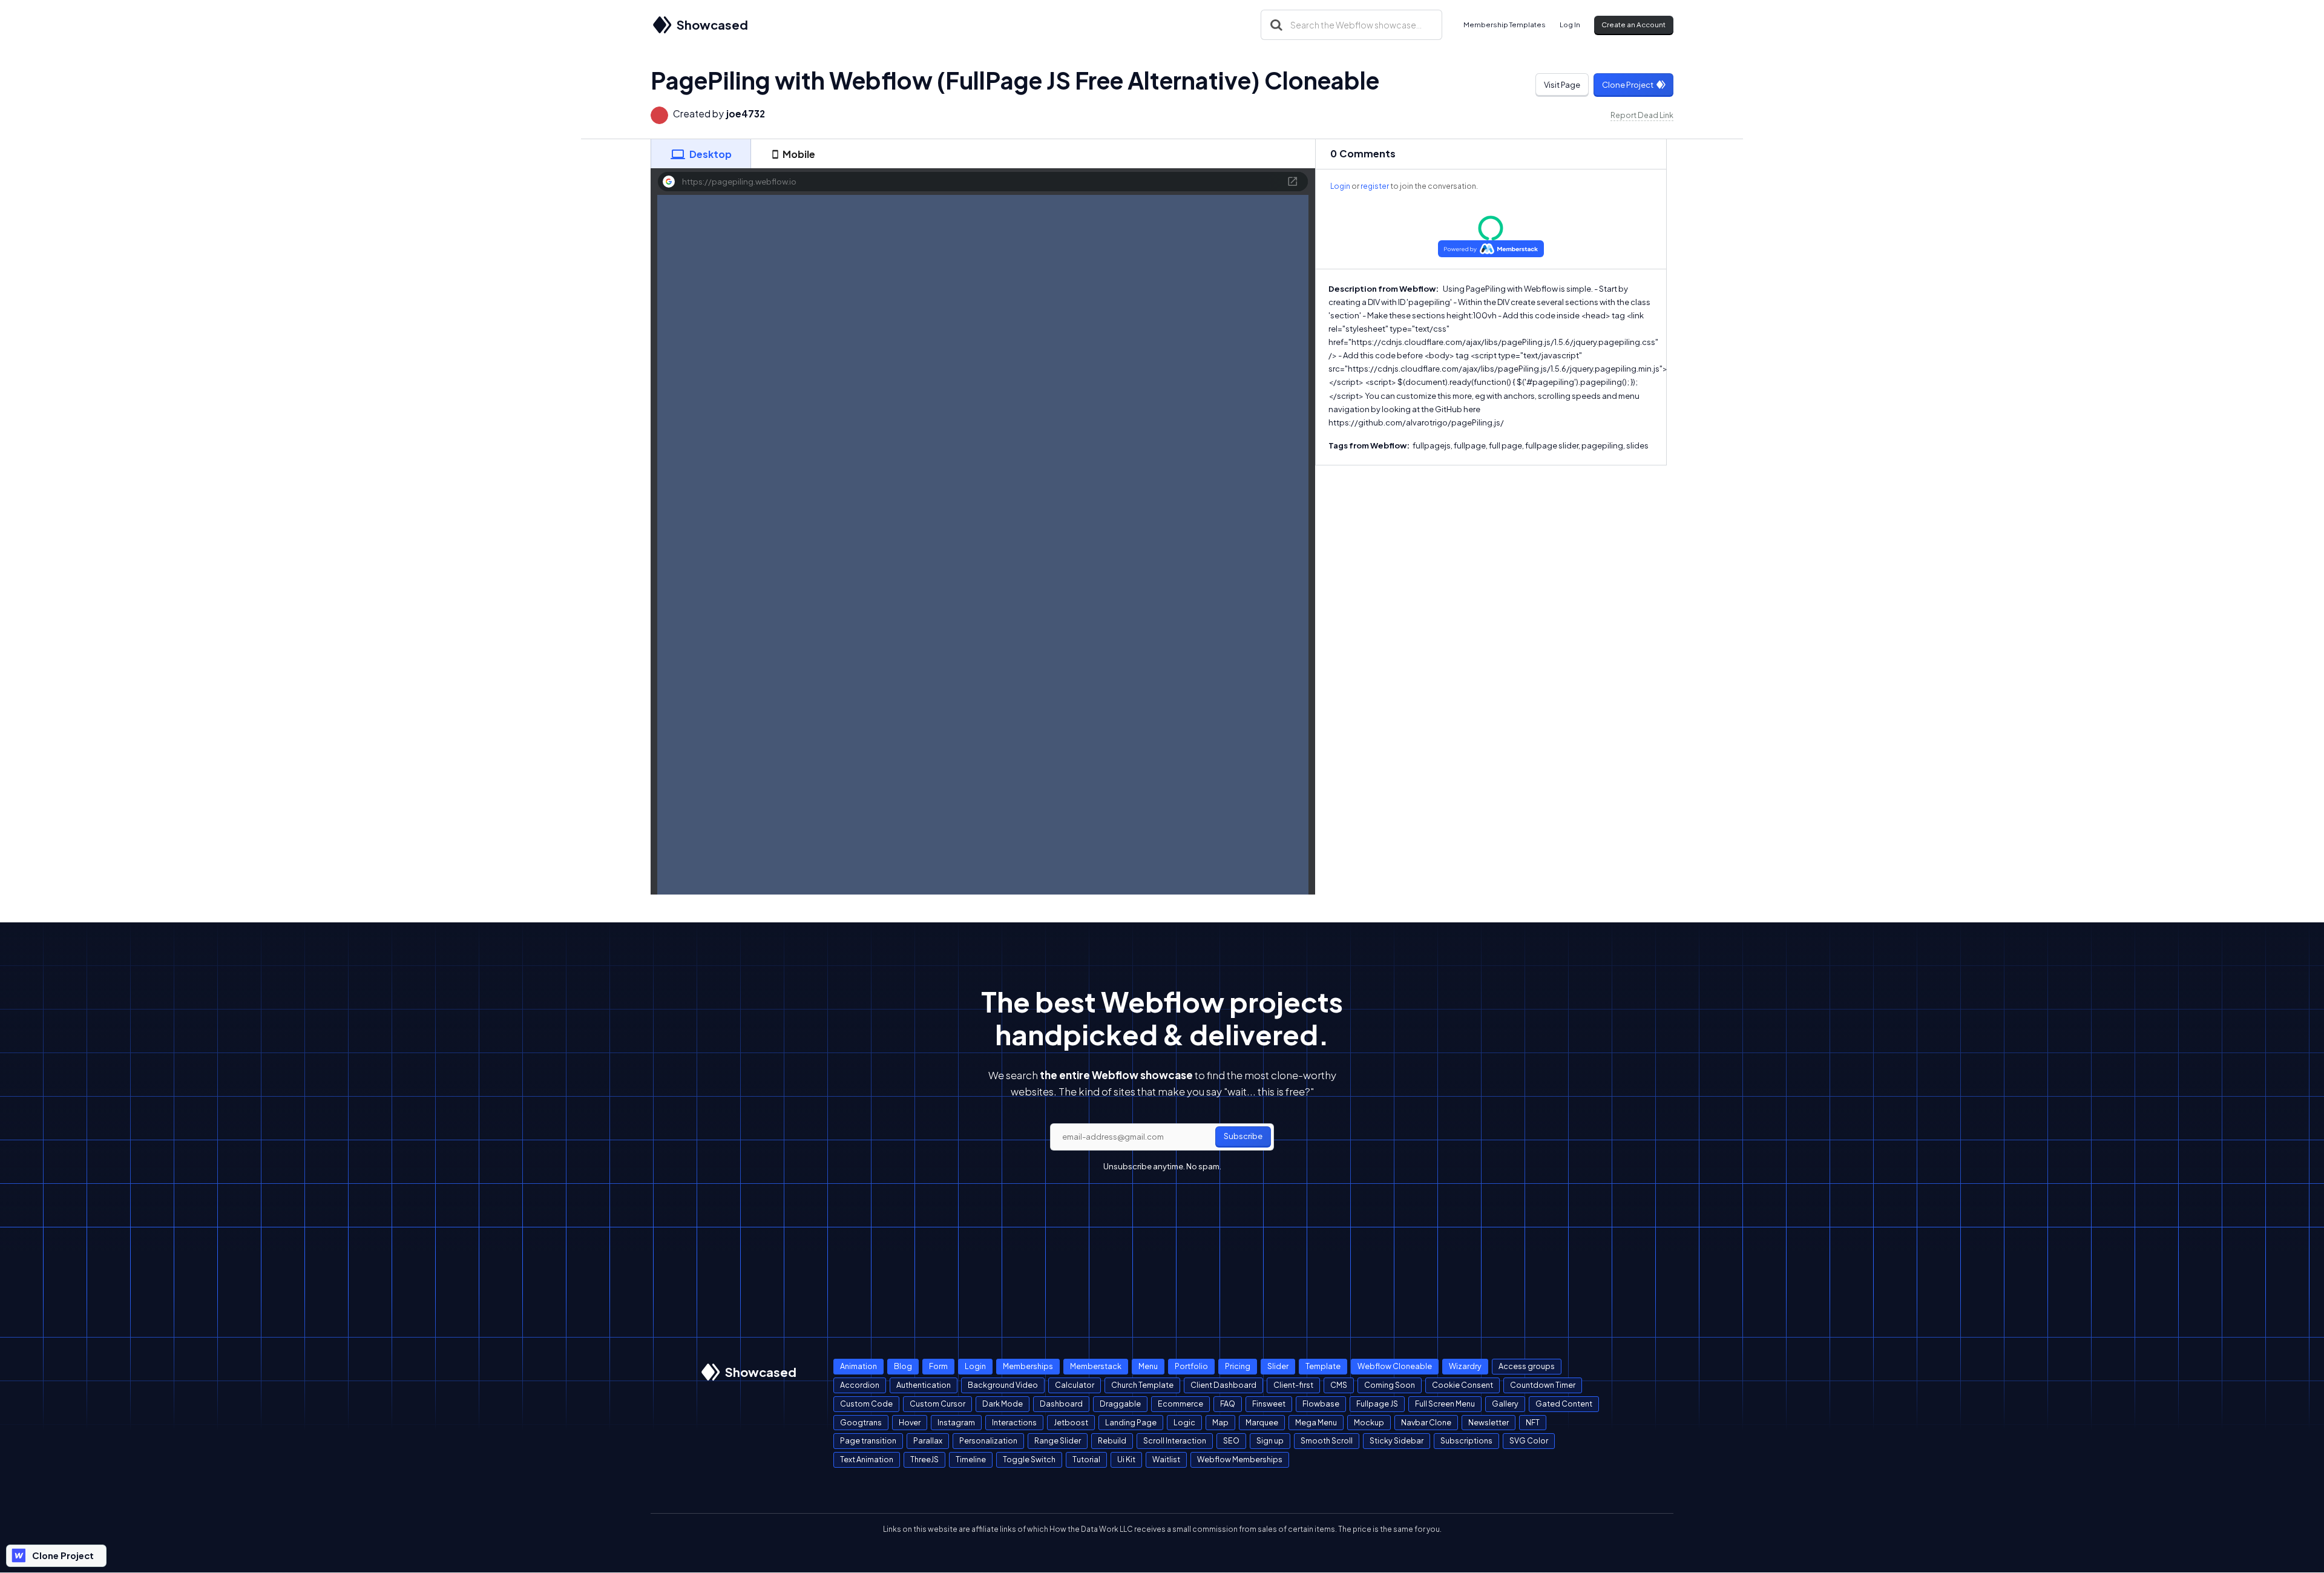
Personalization (988, 1440)
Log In (1570, 25)
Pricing (1238, 1366)
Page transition (868, 1440)
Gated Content (1564, 1404)
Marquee (1262, 1422)
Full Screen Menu (1445, 1404)
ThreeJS (924, 1459)
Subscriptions (1466, 1440)
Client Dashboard (1223, 1385)
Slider (1278, 1366)
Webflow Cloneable (1395, 1366)
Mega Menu (1316, 1422)
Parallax (928, 1440)
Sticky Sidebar (1397, 1440)
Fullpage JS (1377, 1404)
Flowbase (1321, 1404)
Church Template (1142, 1385)
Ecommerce (1180, 1404)
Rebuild (1112, 1440)
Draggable (1120, 1404)
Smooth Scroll (1327, 1440)
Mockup (1369, 1422)
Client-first (1293, 1385)
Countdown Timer (1543, 1385)
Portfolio (1191, 1366)
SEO (1231, 1440)
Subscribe (1243, 1136)
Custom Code (866, 1404)
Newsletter (1489, 1422)
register (1375, 186)
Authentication (924, 1385)
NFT (1533, 1422)
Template (1323, 1366)
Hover (910, 1422)
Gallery (1505, 1404)
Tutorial (1086, 1459)
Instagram (956, 1422)
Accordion (860, 1385)
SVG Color (1529, 1440)
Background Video (1003, 1385)
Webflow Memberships (1240, 1459)
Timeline (971, 1459)
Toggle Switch (1029, 1459)
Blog (903, 1366)
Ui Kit (1126, 1459)
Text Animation (867, 1459)
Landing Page (1131, 1422)
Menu (1148, 1366)
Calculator (1075, 1385)
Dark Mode (1003, 1404)
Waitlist (1166, 1459)
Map (1220, 1422)
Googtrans (861, 1422)
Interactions (1014, 1422)
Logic (1184, 1422)
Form (938, 1366)
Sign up (1270, 1440)
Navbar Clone (1426, 1422)
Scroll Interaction (1175, 1440)
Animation (858, 1366)
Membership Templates (1505, 25)
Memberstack (1096, 1366)
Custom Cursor (937, 1404)
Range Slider (1058, 1440)
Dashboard (1061, 1404)
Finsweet (1269, 1404)
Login (1340, 186)
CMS (1339, 1385)
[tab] (701, 154)
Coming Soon (1390, 1385)
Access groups (1527, 1366)
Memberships (1028, 1366)
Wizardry (1465, 1366)
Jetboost (1071, 1422)
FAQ (1228, 1404)
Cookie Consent (1462, 1385)
